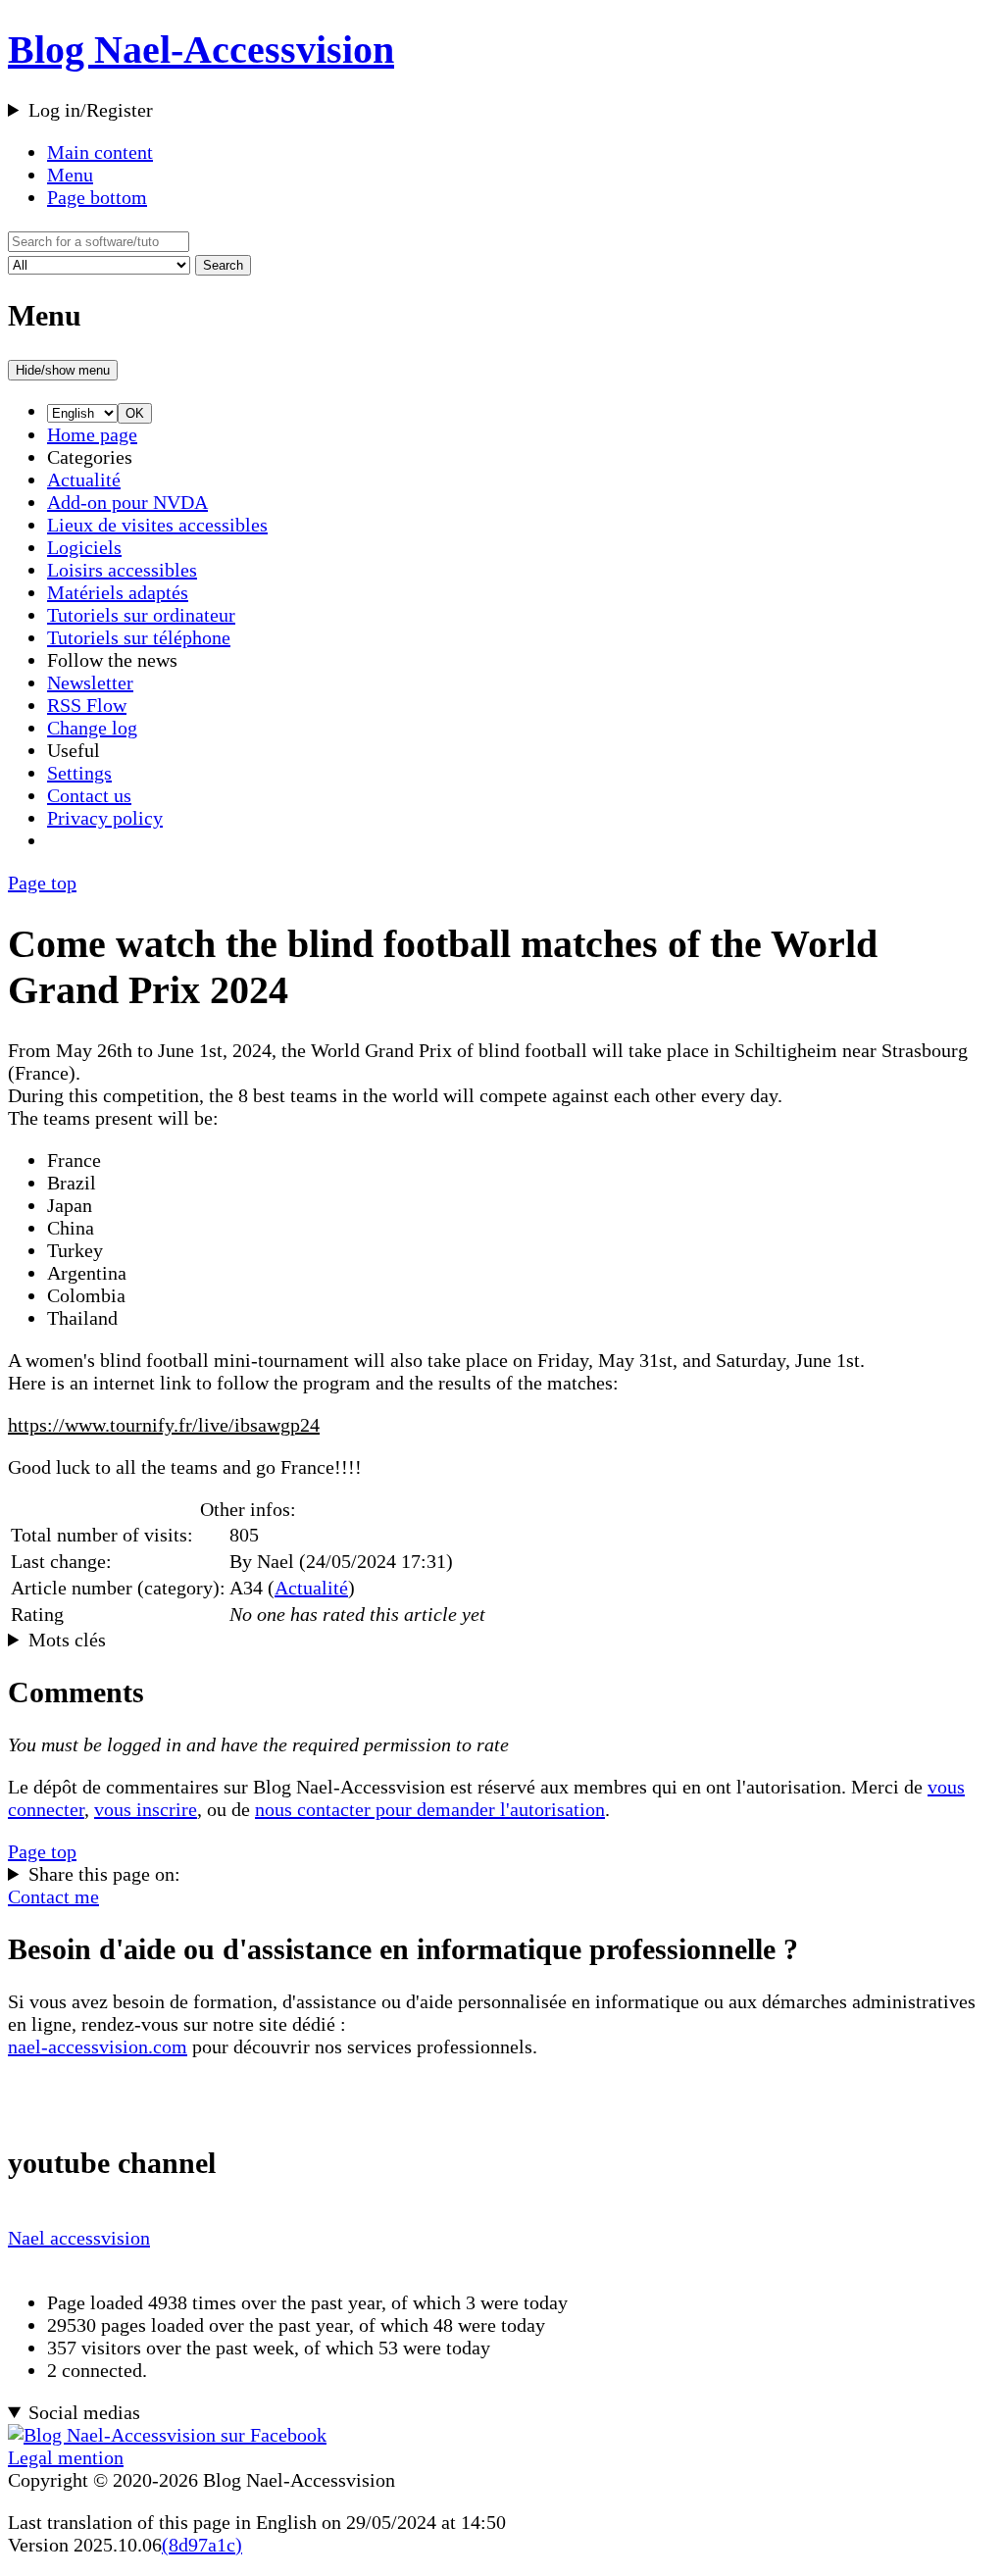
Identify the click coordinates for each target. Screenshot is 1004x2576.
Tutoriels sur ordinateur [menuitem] (141, 615)
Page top (42, 883)
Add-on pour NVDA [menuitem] (127, 502)
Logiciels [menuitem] (84, 547)
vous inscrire (146, 1809)
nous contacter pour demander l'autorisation (430, 1809)
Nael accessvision (79, 2238)
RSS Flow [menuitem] (87, 705)
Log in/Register (91, 110)
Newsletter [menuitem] (90, 682)
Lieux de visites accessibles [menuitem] (157, 525)
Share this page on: (104, 1874)
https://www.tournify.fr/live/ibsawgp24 (164, 1425)
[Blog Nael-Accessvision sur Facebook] (167, 2435)
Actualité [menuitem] (84, 480)
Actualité (311, 1588)
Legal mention (66, 2457)
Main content (100, 152)
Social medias (84, 2412)
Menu (70, 175)
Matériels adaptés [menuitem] (118, 592)
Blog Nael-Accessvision (201, 50)
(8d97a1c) (202, 2545)
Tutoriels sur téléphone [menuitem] (139, 637)
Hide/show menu (63, 370)
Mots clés (67, 1640)
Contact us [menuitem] (89, 795)
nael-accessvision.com (98, 2046)
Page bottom (97, 197)
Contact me (53, 1896)
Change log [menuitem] (92, 728)
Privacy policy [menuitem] (105, 818)
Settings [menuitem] (79, 773)
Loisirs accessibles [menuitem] (122, 570)
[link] (522, 435)
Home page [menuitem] (92, 434)
